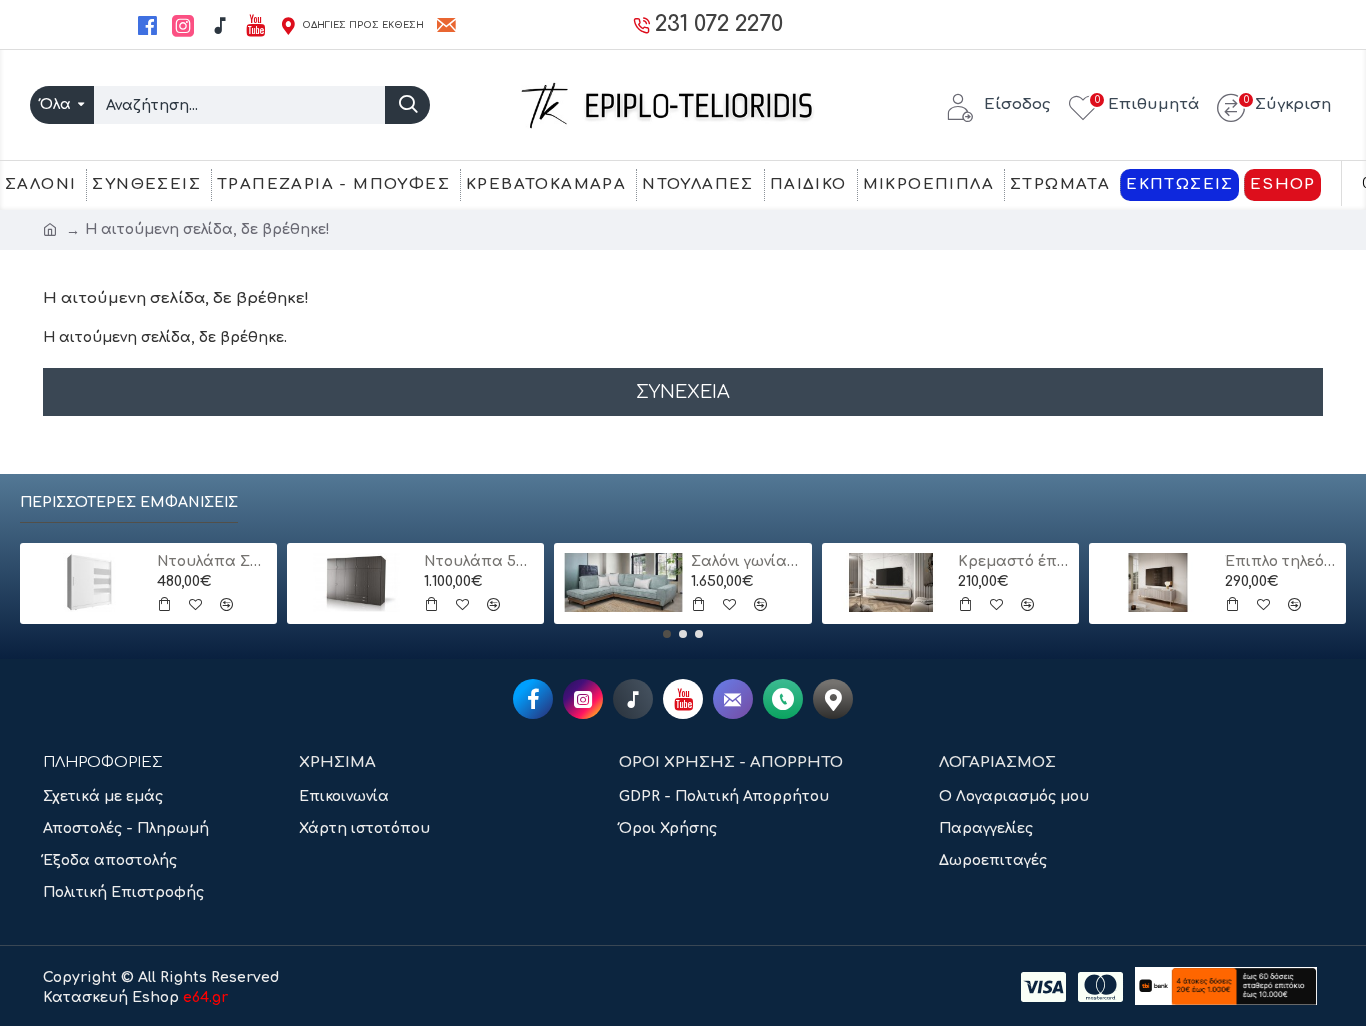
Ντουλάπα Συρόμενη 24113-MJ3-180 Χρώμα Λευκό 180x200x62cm (212, 561)
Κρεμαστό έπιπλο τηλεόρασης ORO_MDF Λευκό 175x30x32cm (1013, 561)
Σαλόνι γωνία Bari (746, 561)
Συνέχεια (683, 392)
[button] (667, 634)
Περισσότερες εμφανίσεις (129, 502)
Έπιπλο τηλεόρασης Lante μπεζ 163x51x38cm (1280, 561)
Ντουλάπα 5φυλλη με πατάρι (479, 561)
